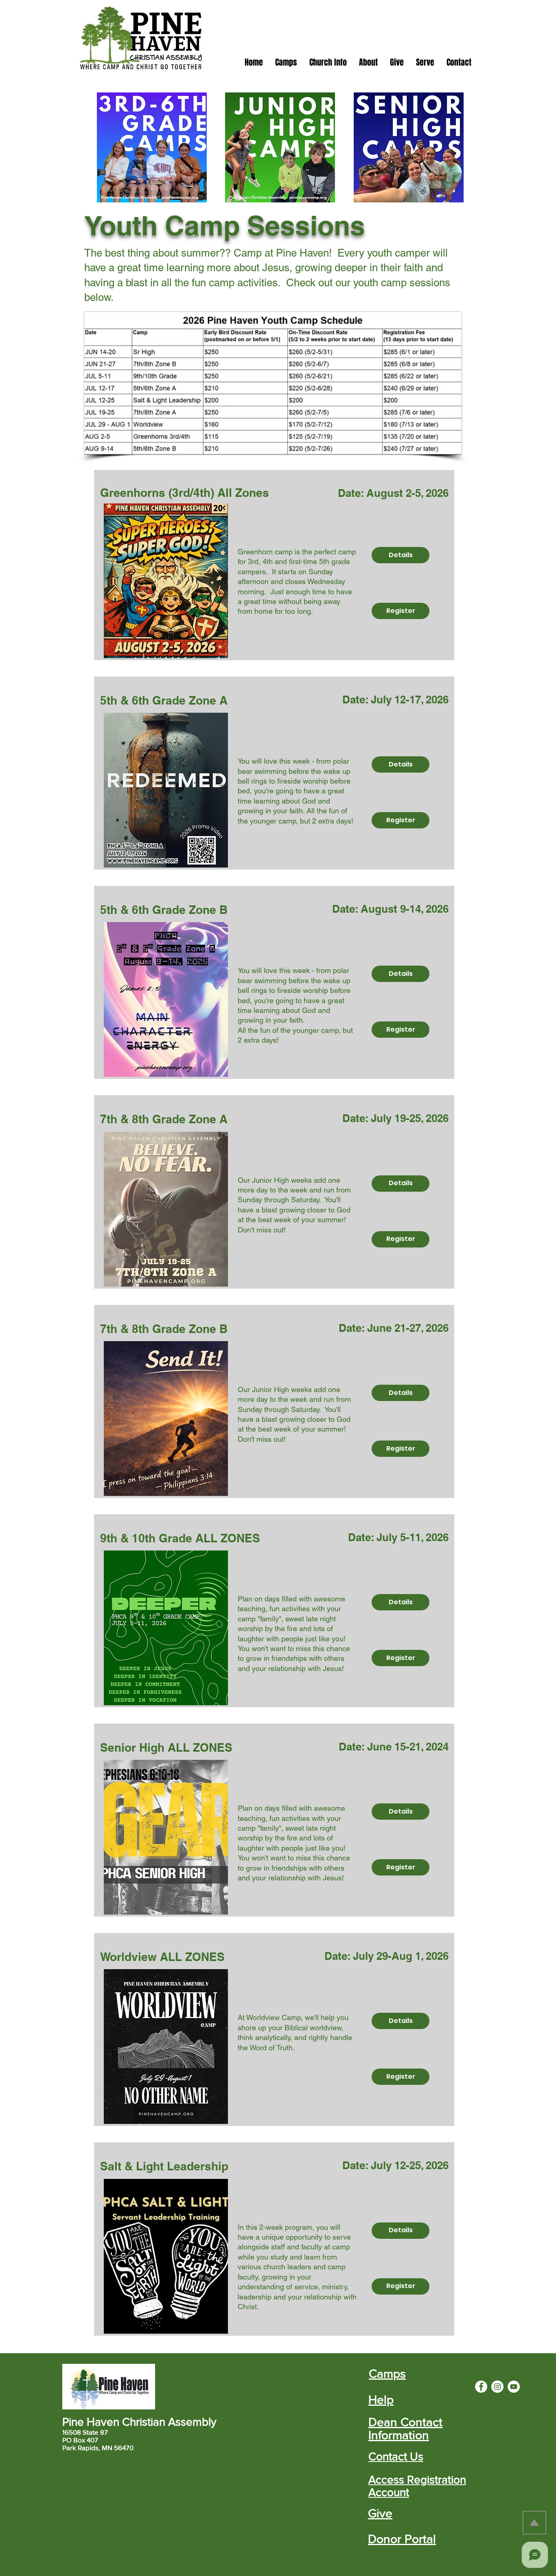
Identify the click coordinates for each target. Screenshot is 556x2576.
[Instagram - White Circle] (497, 2387)
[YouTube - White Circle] (514, 2387)
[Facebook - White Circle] (481, 2387)
